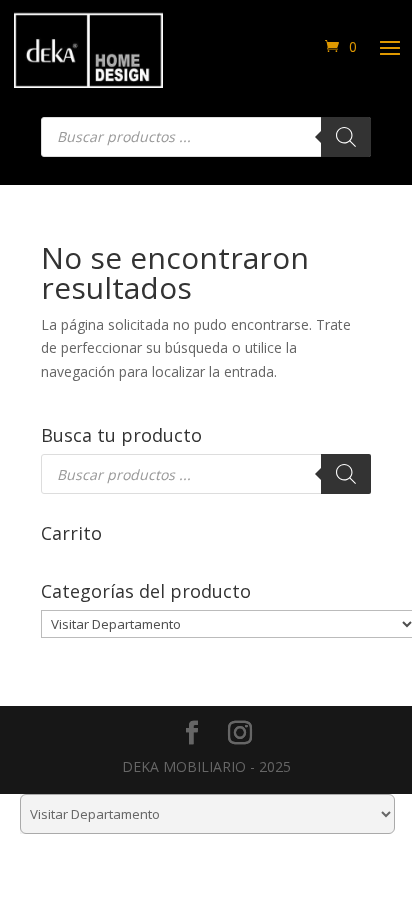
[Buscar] (346, 137)
